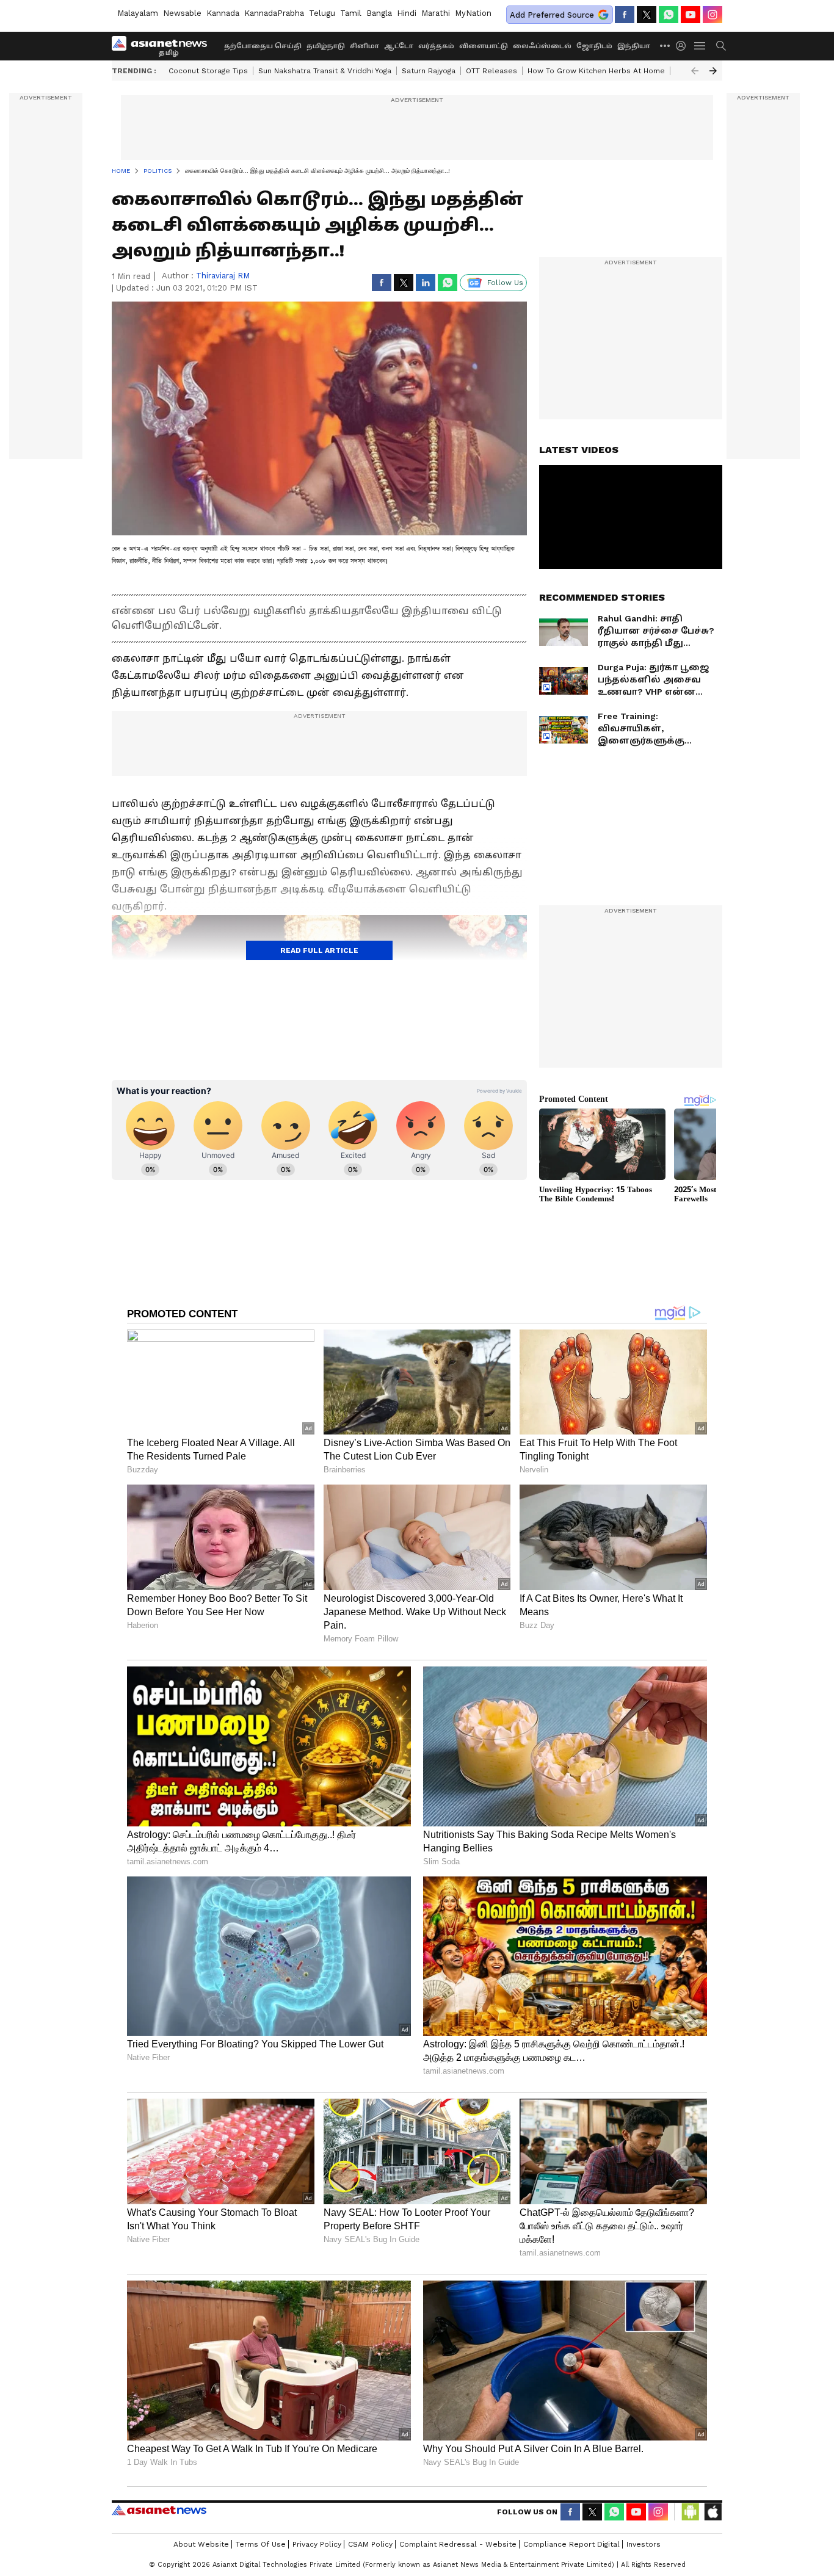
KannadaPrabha (274, 13)
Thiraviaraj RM (223, 276)
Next (713, 71)
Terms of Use (261, 2544)
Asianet (159, 2510)
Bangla (379, 13)
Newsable (182, 13)
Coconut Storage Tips (208, 71)
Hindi (407, 13)
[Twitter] (647, 15)
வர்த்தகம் (436, 46)
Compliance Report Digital (571, 2544)
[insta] (713, 15)
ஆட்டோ (399, 46)
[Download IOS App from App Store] (713, 2512)
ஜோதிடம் (594, 46)
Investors (644, 2544)
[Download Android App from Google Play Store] (691, 2512)
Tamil (351, 13)
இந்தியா (634, 46)
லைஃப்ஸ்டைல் (542, 46)
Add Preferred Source (552, 15)
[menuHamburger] (700, 46)
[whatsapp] (669, 15)
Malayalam (138, 13)
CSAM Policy (370, 2544)
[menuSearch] (721, 46)
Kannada (223, 13)
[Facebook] (625, 15)
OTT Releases (491, 71)
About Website (201, 2544)
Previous (695, 71)
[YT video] (691, 15)
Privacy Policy (317, 2544)
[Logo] (164, 46)
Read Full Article (319, 950)
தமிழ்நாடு (326, 46)
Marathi (436, 13)
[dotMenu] (665, 45)
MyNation (473, 13)
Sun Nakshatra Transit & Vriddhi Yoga (325, 71)
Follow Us (505, 283)
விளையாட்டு (484, 46)
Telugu (322, 13)
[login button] (684, 46)
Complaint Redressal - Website (458, 2544)
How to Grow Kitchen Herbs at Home (596, 71)
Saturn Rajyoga (429, 71)
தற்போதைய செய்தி (263, 46)
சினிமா (364, 46)
